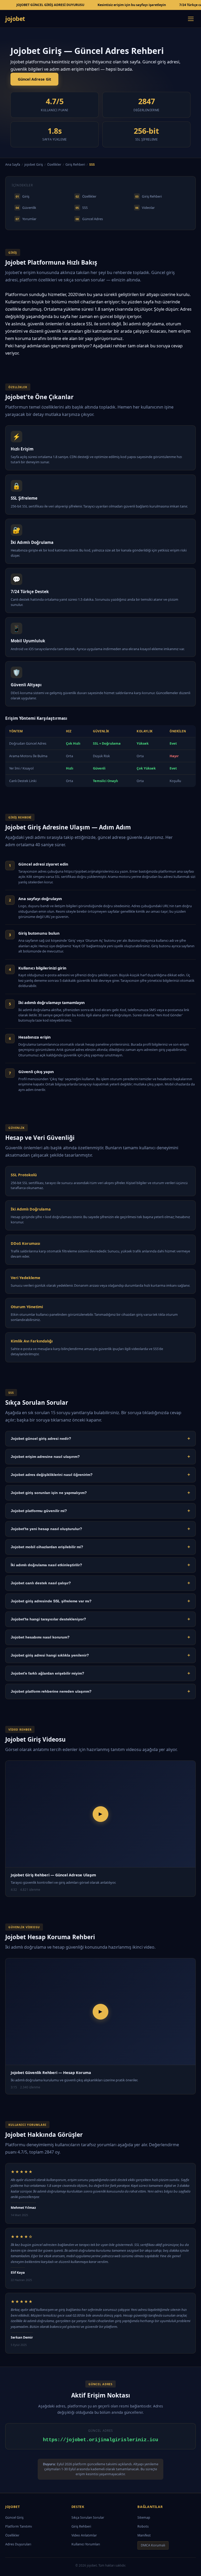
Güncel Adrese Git (34, 79)
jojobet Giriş (34, 165)
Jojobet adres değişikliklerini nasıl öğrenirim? (100, 1475)
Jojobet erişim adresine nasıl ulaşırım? (100, 1457)
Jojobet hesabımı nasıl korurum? (100, 1637)
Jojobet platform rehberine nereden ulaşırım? (100, 1691)
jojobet (15, 19)
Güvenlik (26, 208)
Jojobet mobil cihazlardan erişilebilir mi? (100, 1547)
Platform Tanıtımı (19, 2526)
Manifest (144, 2535)
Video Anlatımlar (84, 2535)
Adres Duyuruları (18, 2544)
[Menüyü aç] (191, 19)
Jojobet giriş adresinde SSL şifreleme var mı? (100, 1601)
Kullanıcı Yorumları (86, 2544)
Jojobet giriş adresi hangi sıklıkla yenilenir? (100, 1655)
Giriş (23, 196)
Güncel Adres (89, 219)
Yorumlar (26, 219)
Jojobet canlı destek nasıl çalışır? (100, 1583)
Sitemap (144, 2518)
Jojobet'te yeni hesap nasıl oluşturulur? (100, 1529)
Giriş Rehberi (75, 165)
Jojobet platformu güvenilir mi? (100, 1511)
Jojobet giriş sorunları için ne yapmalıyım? (100, 1493)
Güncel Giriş (14, 2518)
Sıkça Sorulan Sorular (88, 2518)
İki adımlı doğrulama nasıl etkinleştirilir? (100, 1565)
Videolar (145, 208)
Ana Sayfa (13, 165)
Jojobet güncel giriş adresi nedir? (100, 1438)
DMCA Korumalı (153, 2545)
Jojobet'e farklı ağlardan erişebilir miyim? (100, 1673)
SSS (82, 208)
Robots (143, 2526)
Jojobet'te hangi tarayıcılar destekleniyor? (100, 1619)
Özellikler (54, 165)
